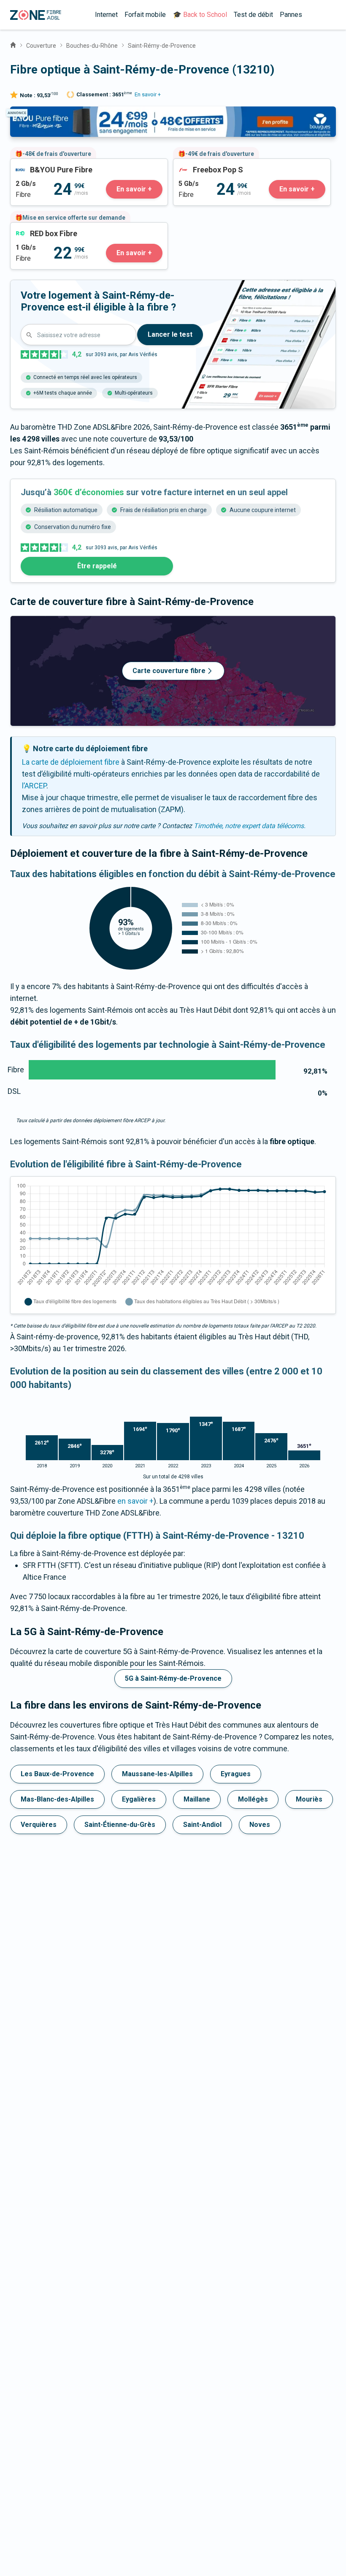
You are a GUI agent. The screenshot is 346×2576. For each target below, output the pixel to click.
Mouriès (309, 1799)
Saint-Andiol (202, 1825)
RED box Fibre (33, 228)
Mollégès (253, 1799)
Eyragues (236, 1774)
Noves (260, 1825)
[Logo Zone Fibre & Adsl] (36, 15)
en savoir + (135, 1501)
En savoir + (148, 94)
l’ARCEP (34, 786)
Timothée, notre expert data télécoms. (250, 826)
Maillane (197, 1799)
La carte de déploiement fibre (71, 762)
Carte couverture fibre (169, 671)
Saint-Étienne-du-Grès (120, 1825)
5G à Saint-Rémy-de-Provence (173, 1678)
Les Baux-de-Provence (57, 1774)
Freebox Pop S (197, 165)
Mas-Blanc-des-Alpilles (57, 1799)
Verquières (39, 1825)
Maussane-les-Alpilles (157, 1774)
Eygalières (139, 1799)
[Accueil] (13, 44)
